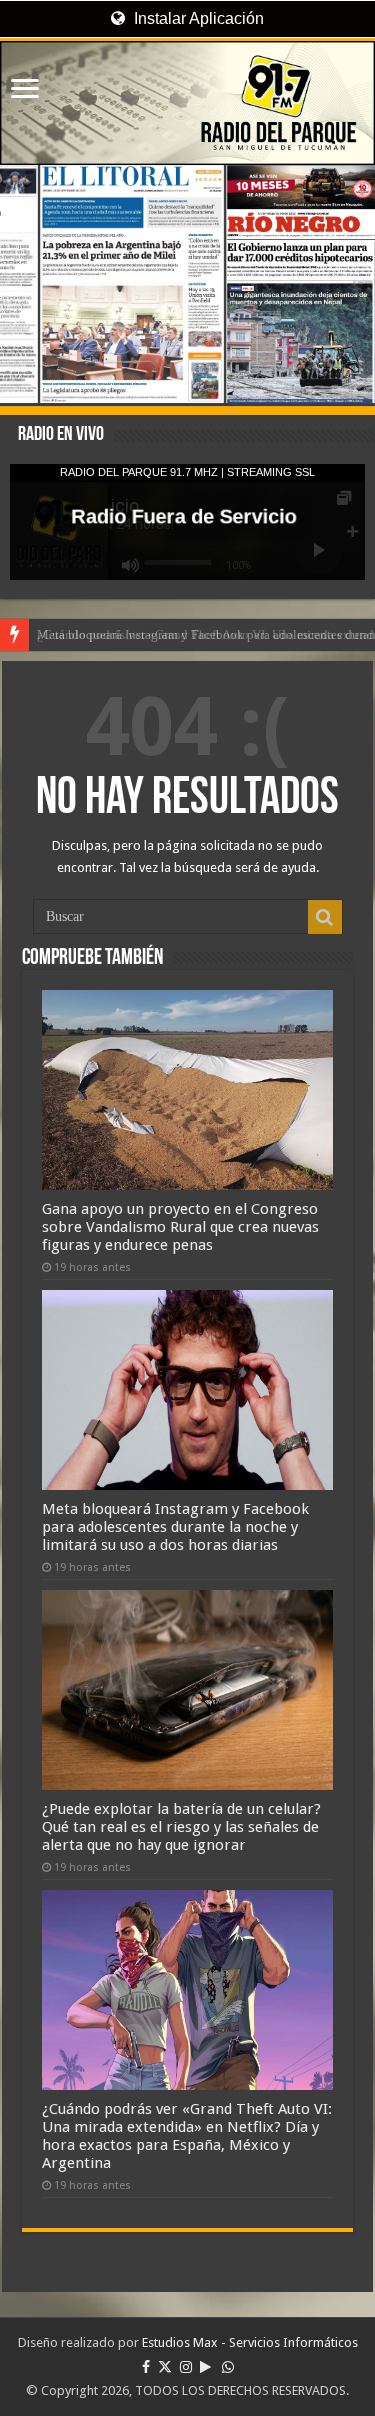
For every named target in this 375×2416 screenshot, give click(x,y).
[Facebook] (146, 2367)
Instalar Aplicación (197, 18)
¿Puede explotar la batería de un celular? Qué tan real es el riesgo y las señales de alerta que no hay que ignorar (181, 1827)
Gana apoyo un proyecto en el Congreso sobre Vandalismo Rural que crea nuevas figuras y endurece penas (180, 1227)
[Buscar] (325, 917)
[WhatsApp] (228, 2367)
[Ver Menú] (25, 90)
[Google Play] (205, 2367)
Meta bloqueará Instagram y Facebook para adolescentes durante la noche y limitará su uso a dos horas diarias (175, 1527)
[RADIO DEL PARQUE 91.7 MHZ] (187, 103)
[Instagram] (186, 2367)
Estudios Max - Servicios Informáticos (250, 2342)
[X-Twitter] (165, 2367)
